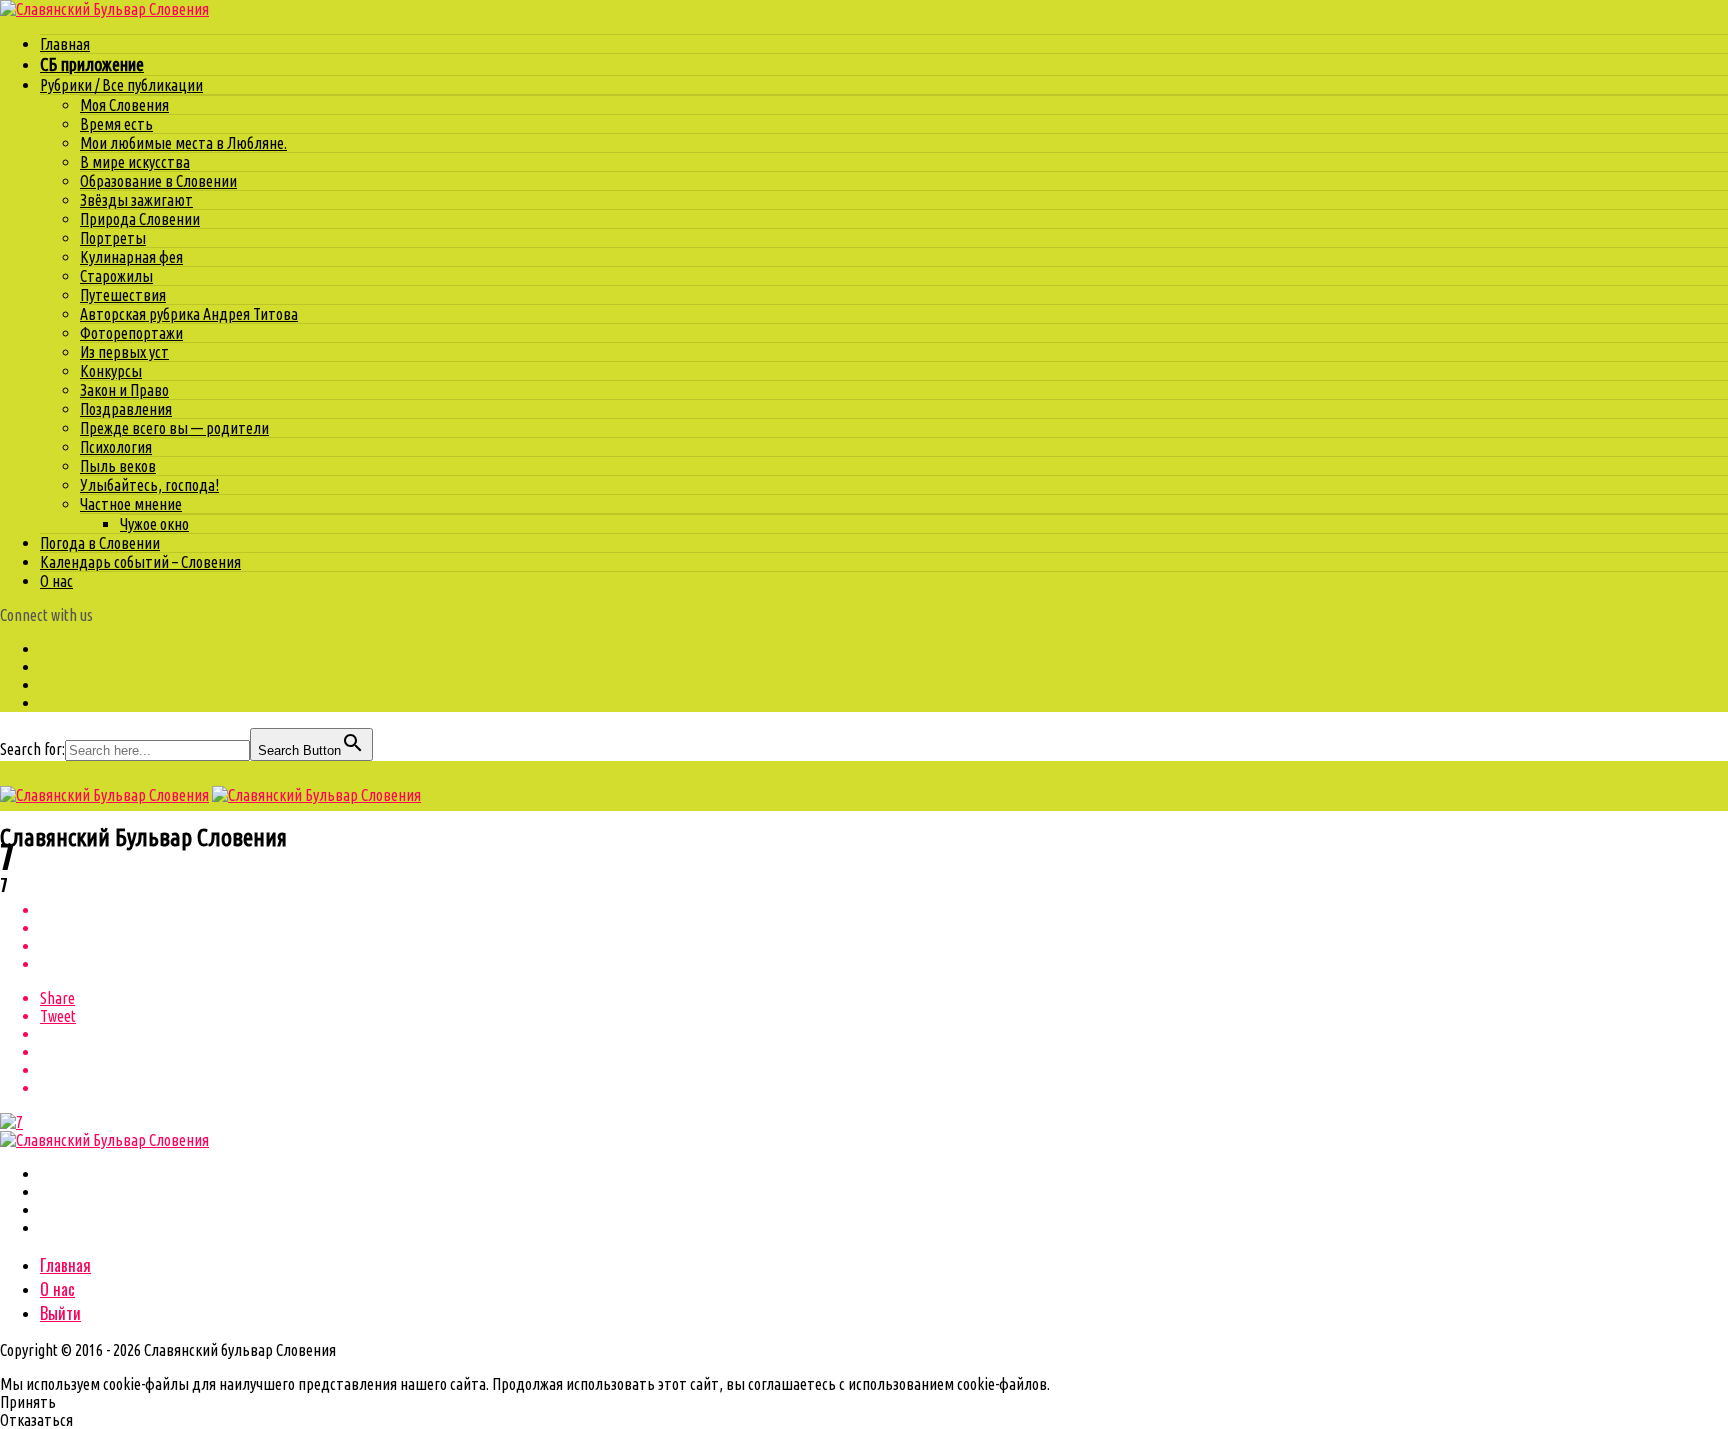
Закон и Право (124, 390)
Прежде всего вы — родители (174, 428)
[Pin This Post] (884, 946)
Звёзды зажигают (136, 200)
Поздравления (126, 409)
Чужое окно (154, 524)
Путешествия (123, 295)
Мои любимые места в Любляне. (183, 143)
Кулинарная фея (131, 257)
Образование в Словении (158, 181)
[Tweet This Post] (884, 928)
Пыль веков (118, 466)
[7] (11, 1122)
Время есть (116, 124)
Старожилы (116, 276)
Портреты (113, 238)
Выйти (60, 1313)
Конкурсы (111, 371)
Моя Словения (124, 105)
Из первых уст (124, 352)
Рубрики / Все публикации (121, 85)
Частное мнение (131, 504)
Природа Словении (140, 219)
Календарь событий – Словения (140, 562)
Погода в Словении (100, 543)
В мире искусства (135, 162)
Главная (65, 44)
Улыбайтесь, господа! (149, 485)
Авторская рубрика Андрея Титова (189, 314)
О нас (56, 581)
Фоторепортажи (131, 333)
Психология (116, 447)
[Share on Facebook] (884, 910)
